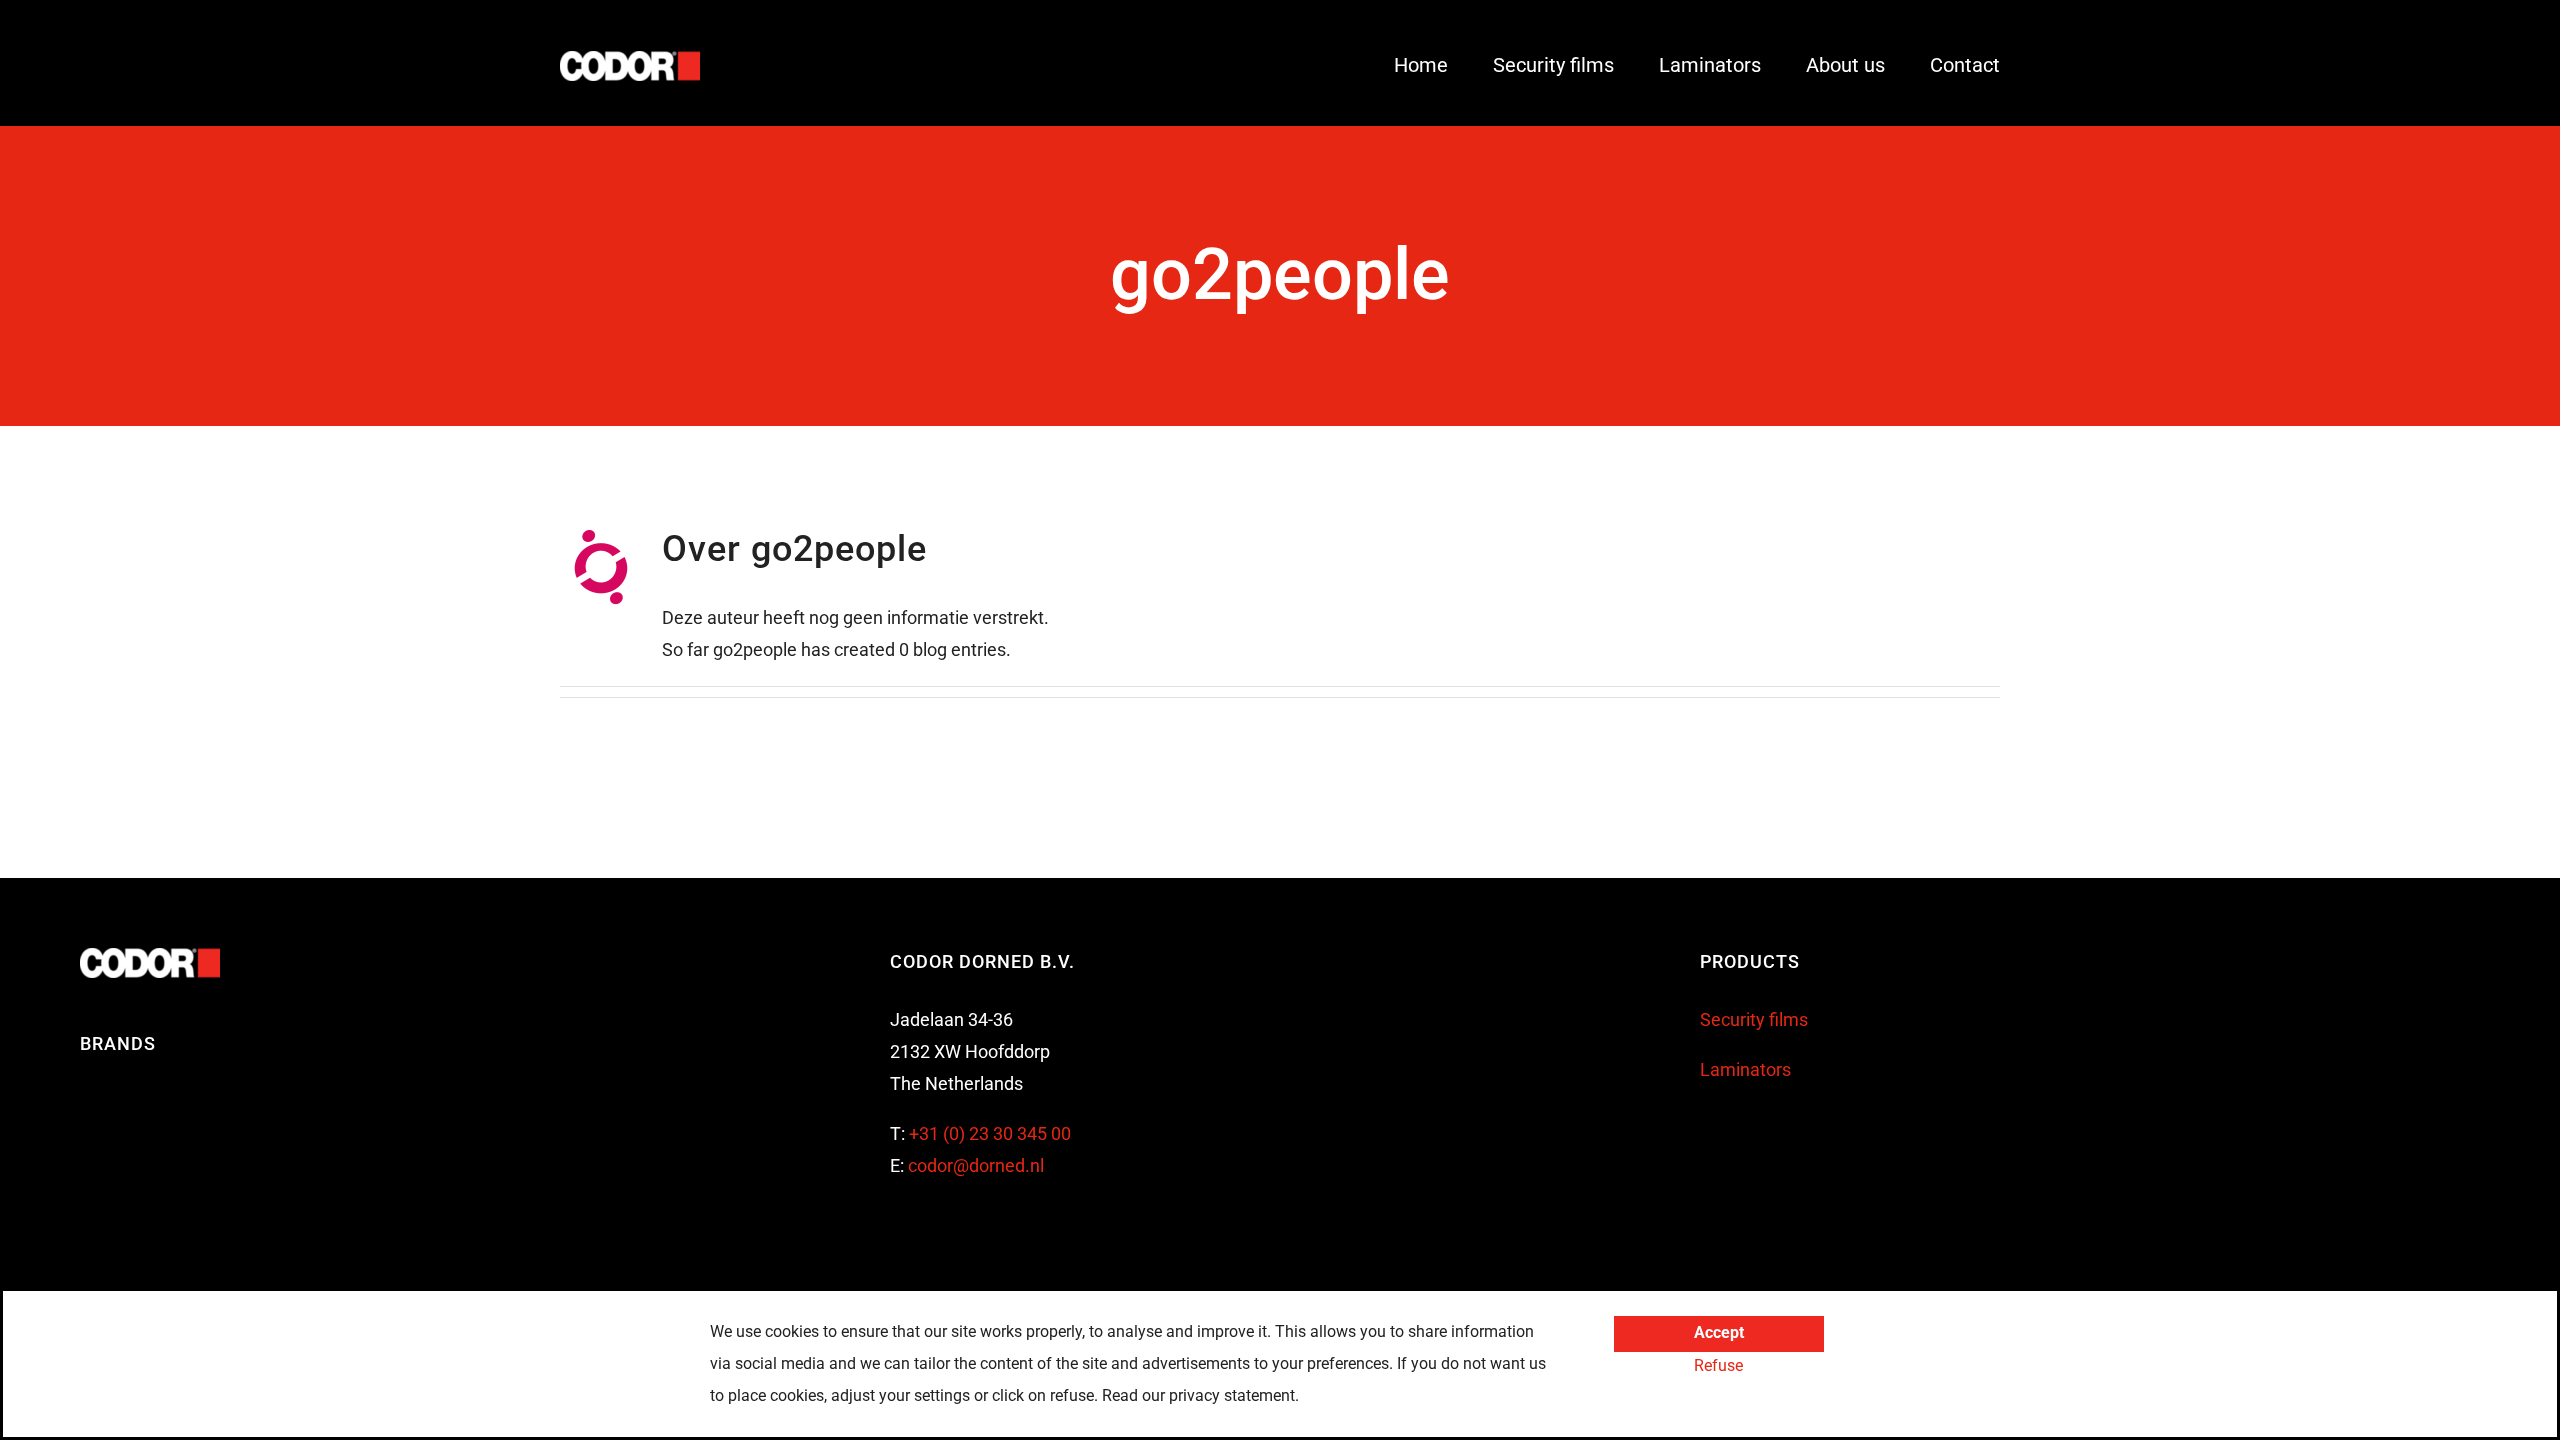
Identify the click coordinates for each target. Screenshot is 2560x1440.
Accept (1719, 1332)
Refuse (1718, 1365)
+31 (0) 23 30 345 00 (990, 1133)
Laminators (1745, 1069)
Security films (1754, 1019)
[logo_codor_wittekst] (630, 59)
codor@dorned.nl (976, 1165)
